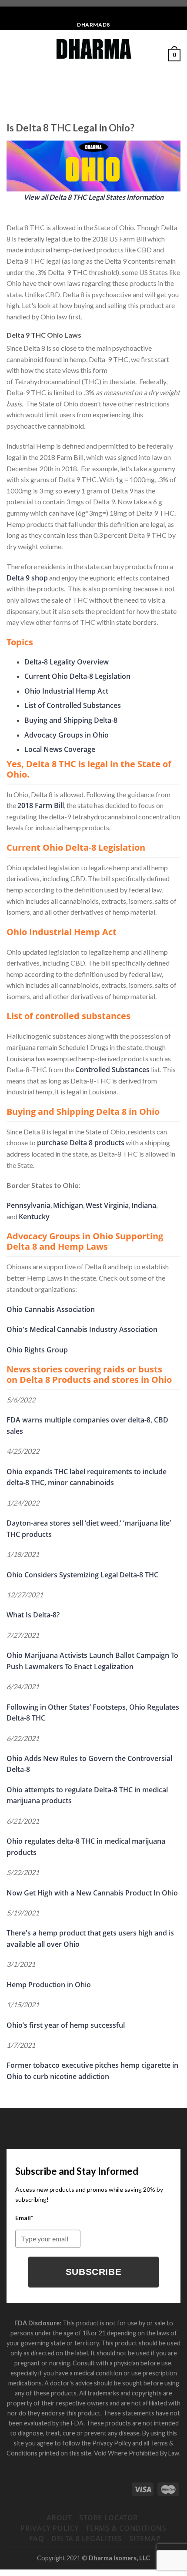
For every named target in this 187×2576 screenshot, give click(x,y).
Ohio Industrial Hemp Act (66, 691)
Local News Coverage (60, 749)
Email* (24, 2218)
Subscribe (94, 2272)
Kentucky (34, 1217)
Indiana (144, 1205)
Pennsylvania (28, 1205)
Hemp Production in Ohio (49, 1985)
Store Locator (109, 2518)
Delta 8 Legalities (87, 2539)
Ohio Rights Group (37, 1350)
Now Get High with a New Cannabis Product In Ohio (92, 1893)
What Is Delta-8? (33, 1615)
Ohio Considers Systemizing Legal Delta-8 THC (82, 1575)
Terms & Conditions (126, 2528)
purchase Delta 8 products (81, 1143)
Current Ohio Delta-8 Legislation (77, 676)
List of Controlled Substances (73, 705)
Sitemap (145, 2539)
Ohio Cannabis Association (51, 1309)
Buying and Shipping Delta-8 (71, 720)
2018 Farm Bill (41, 805)
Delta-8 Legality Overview (67, 662)
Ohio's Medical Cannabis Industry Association (82, 1329)
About (59, 2518)
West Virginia (107, 1205)
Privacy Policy (50, 2528)
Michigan (68, 1205)
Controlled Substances (112, 1070)
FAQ (37, 2539)
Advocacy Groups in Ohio (67, 735)
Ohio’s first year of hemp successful (66, 2025)
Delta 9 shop (27, 578)
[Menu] (12, 55)
